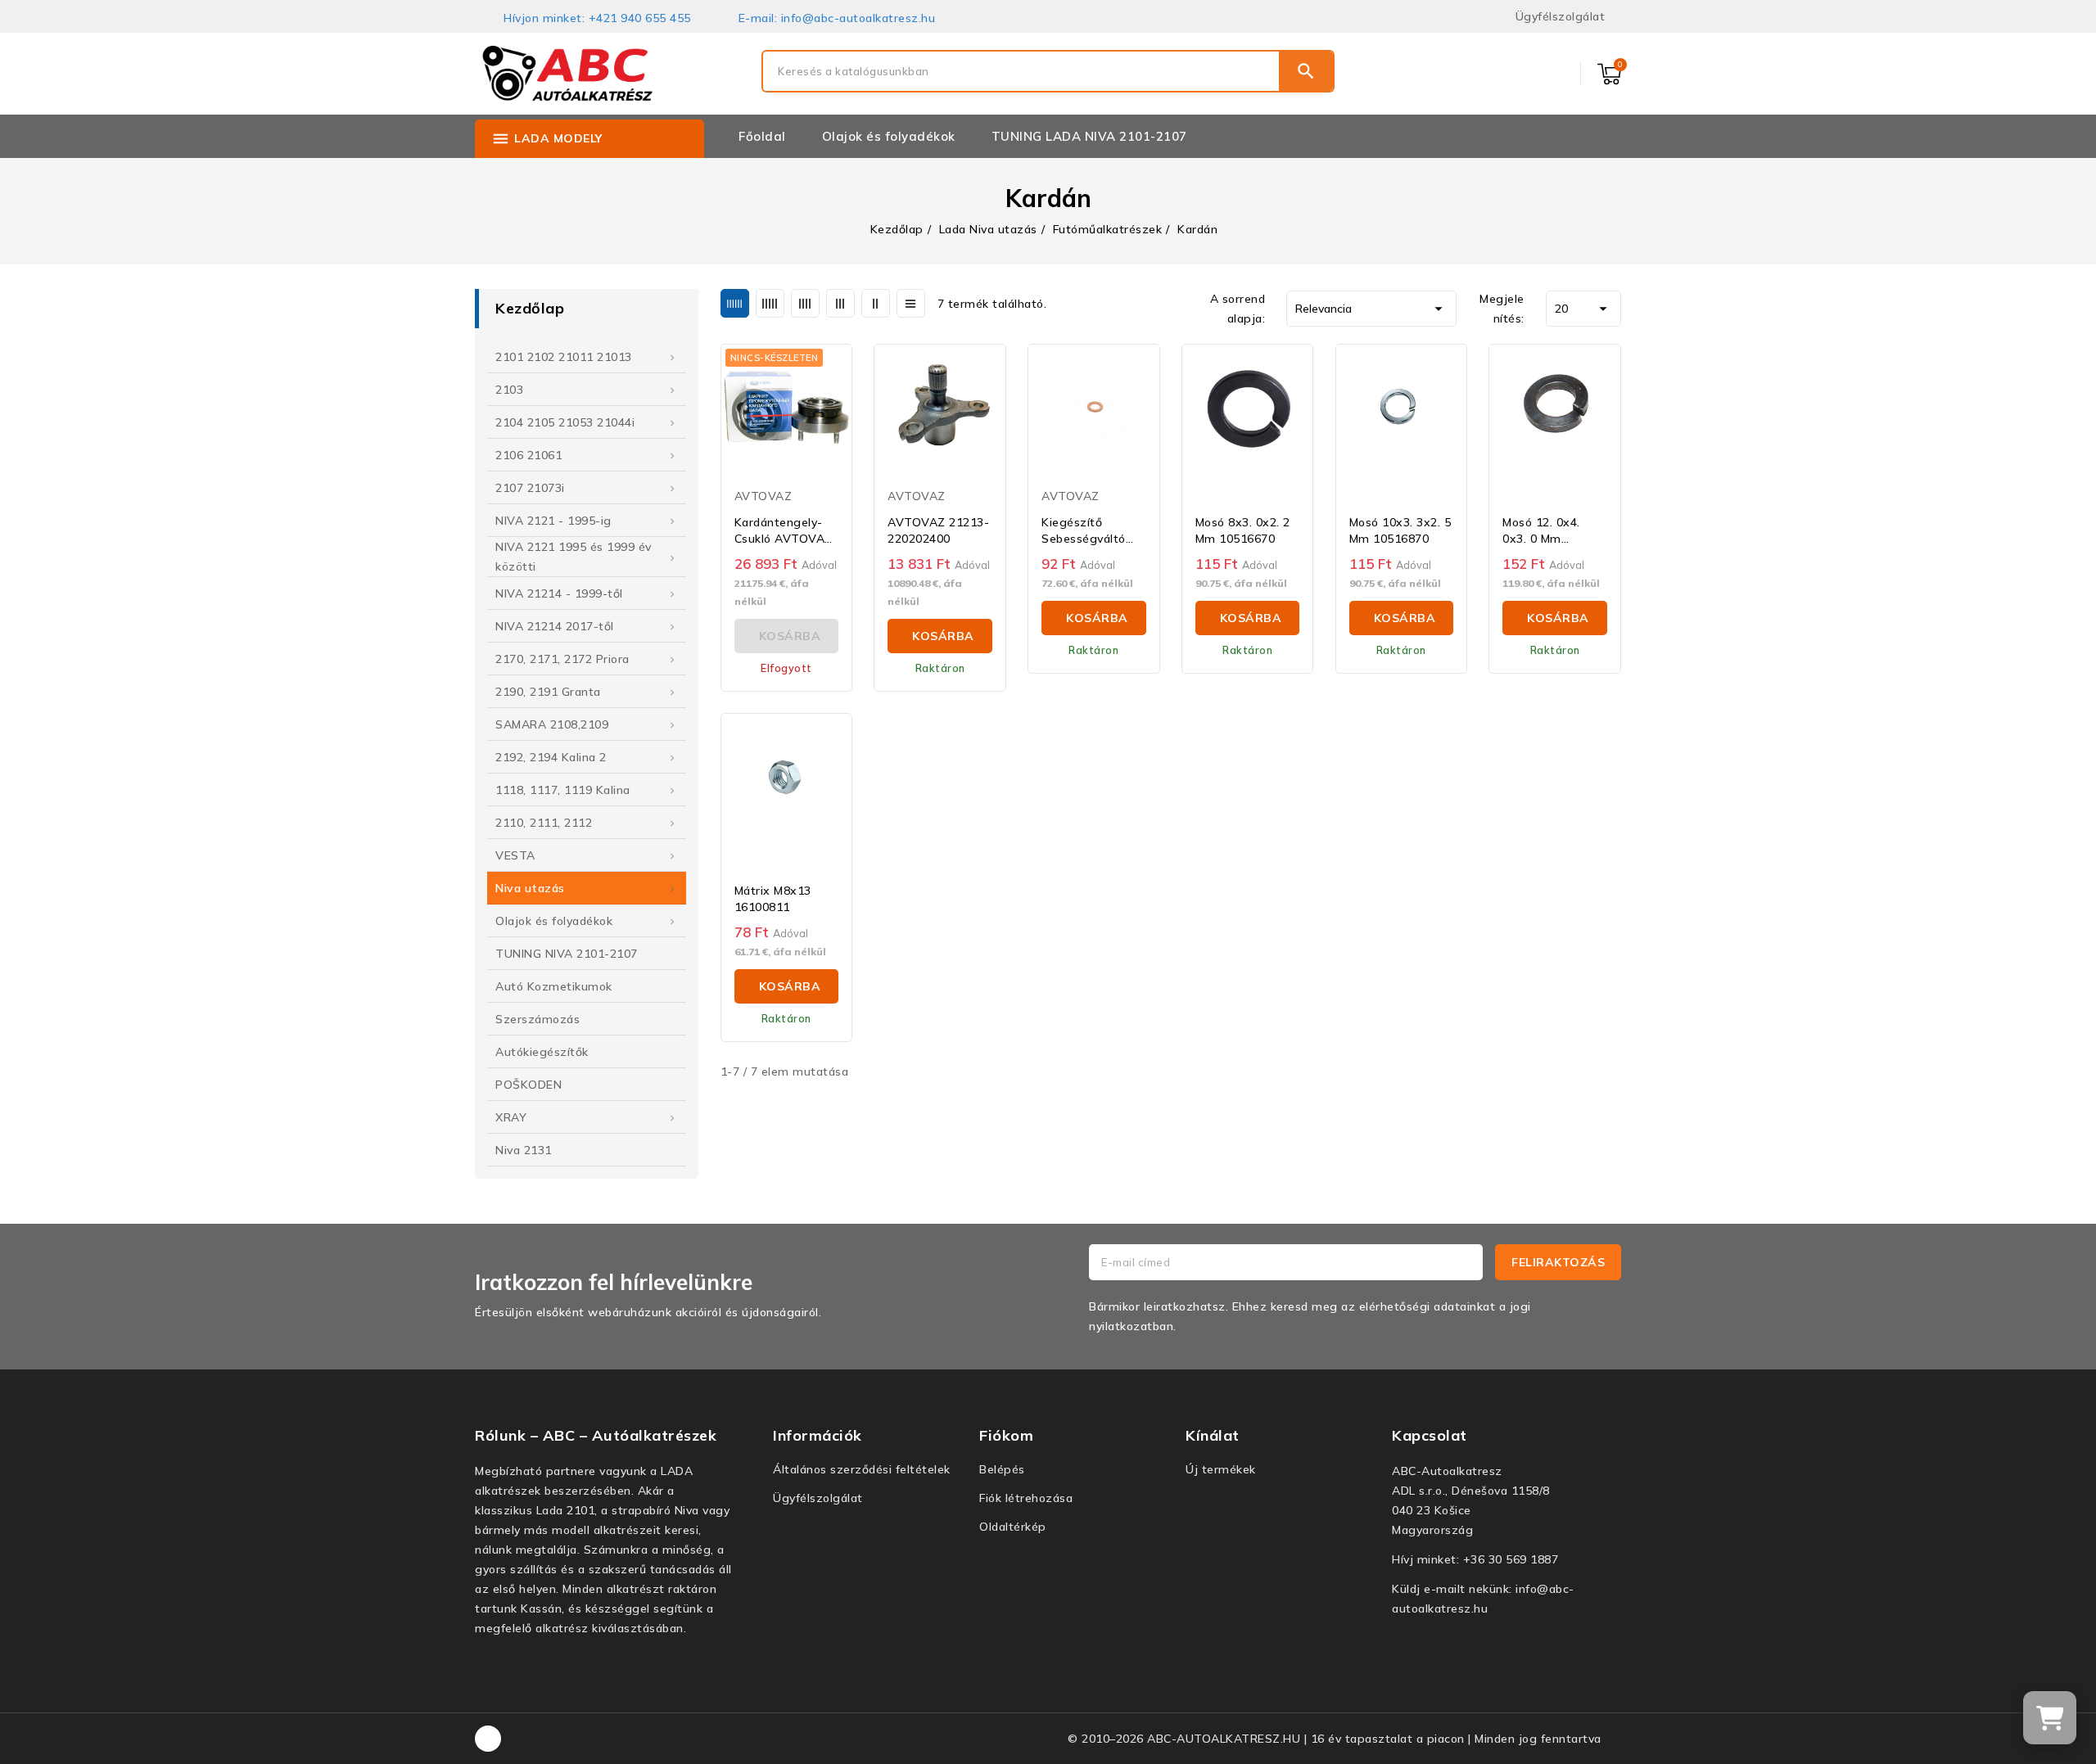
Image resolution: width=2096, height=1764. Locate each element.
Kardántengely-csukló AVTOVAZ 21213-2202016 (784, 531)
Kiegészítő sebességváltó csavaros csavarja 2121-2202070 (1094, 531)
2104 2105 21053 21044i (565, 422)
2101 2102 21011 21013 (564, 357)
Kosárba (943, 636)
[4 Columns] (805, 303)
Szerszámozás (538, 1019)
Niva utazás (530, 888)
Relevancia (1371, 309)
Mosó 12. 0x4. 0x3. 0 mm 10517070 (1541, 531)
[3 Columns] (840, 303)
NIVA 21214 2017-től (555, 626)
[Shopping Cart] (1609, 74)
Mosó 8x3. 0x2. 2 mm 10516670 (1243, 530)
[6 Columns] (735, 303)
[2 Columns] (876, 303)
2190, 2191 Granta (548, 692)
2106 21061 (529, 455)
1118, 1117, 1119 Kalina (563, 790)
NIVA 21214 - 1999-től (559, 593)
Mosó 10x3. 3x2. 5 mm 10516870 (1400, 530)
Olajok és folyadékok (554, 921)
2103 (509, 390)
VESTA (515, 855)
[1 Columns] (911, 303)
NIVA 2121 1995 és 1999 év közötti (574, 557)
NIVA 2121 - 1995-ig (553, 521)
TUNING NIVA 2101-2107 (567, 954)
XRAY (511, 1117)
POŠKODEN (529, 1085)
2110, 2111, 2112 (544, 823)
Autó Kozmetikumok (554, 986)
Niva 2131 (524, 1150)
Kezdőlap (530, 308)
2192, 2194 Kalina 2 (551, 757)
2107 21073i (530, 488)
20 (1583, 309)
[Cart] (2050, 1718)
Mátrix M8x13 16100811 (773, 899)
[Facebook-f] (488, 1739)
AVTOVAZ (763, 496)
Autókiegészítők (542, 1052)
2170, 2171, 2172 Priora (562, 659)
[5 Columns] (770, 303)
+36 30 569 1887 (1511, 1559)
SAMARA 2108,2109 (552, 724)
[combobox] (1021, 71)
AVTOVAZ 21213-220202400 (938, 530)
